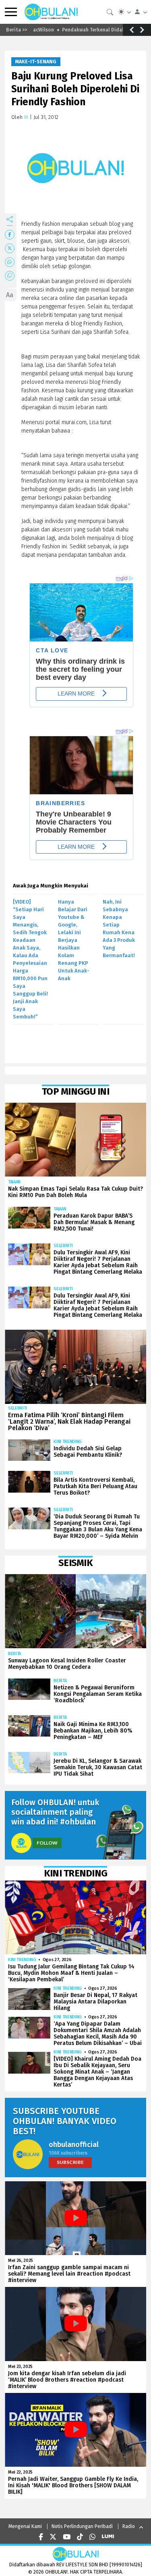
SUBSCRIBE (70, 2162)
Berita (14, 1654)
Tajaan (14, 1182)
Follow (47, 1843)
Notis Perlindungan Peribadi (82, 2526)
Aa (10, 295)
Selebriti (63, 1246)
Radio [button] (129, 2526)
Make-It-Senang (36, 62)
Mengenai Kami (25, 2526)
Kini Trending (68, 1442)
